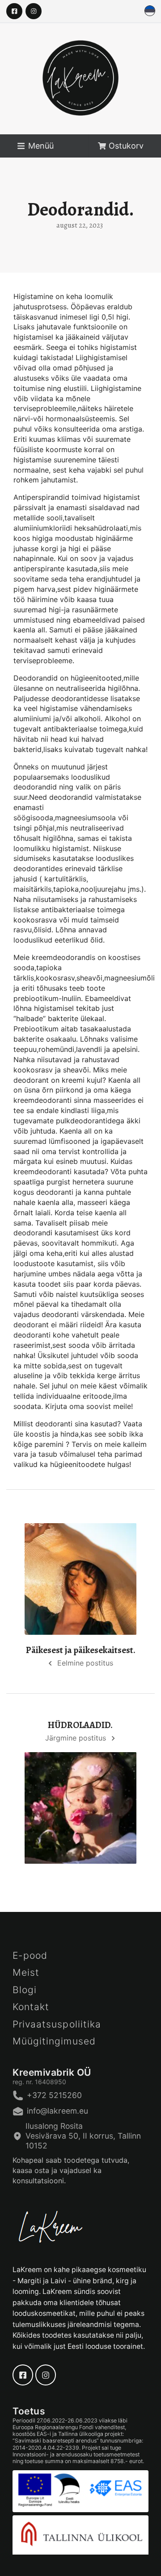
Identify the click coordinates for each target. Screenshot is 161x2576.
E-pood (30, 1955)
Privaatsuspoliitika (57, 2024)
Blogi (25, 1990)
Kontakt (31, 2007)
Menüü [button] (41, 146)
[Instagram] (34, 11)
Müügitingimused (54, 2041)
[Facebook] (14, 11)
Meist (26, 1972)
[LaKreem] (80, 87)
